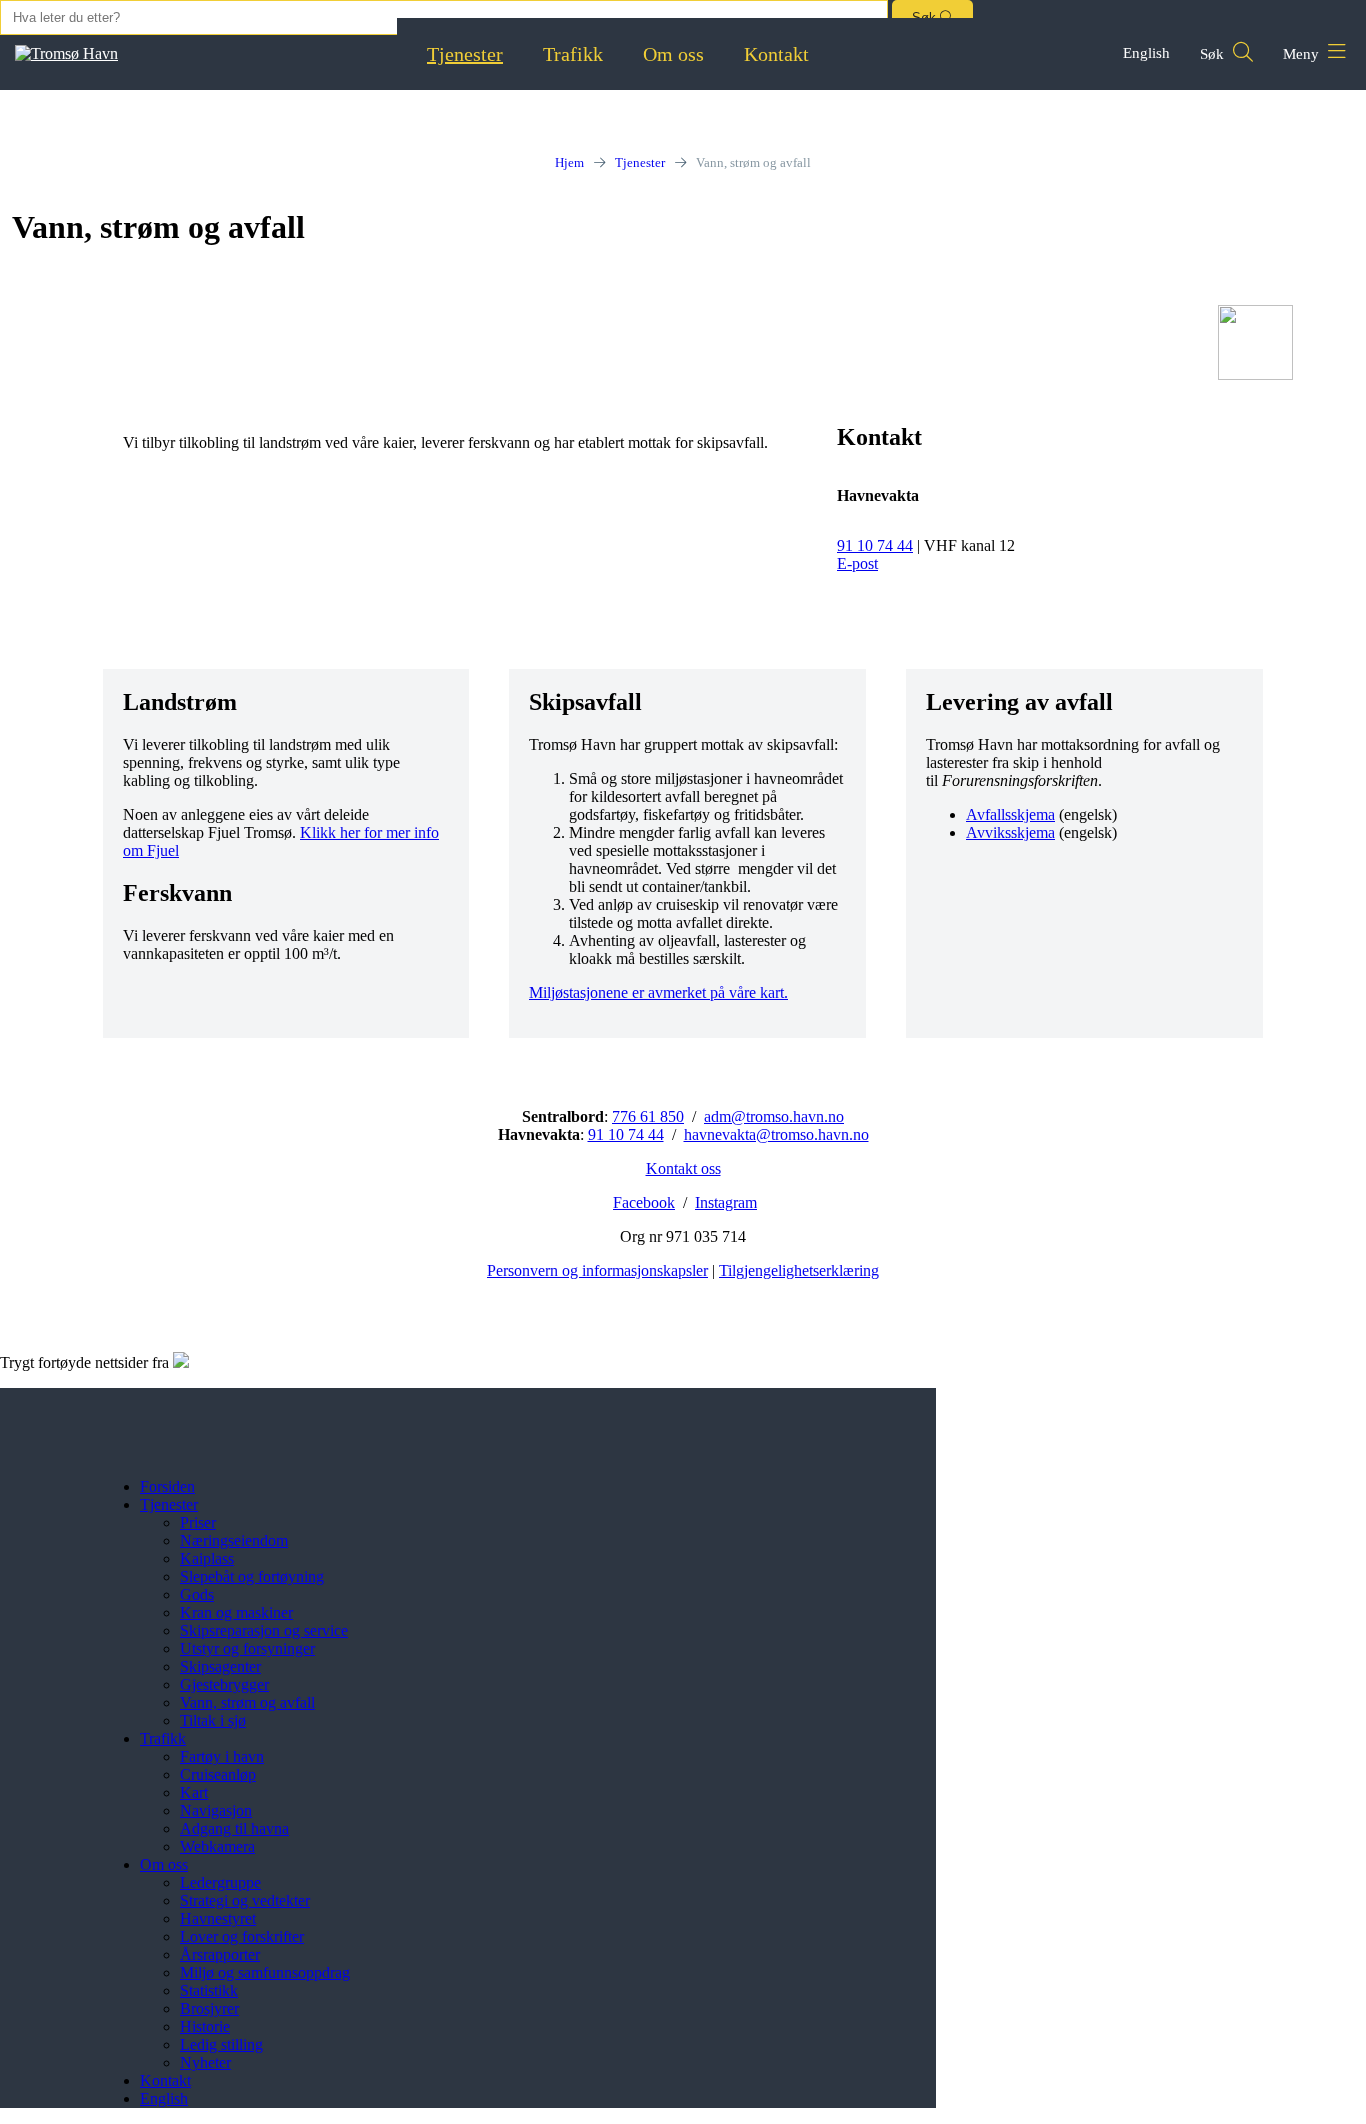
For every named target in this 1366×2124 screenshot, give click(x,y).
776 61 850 (648, 1116)
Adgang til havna (234, 1828)
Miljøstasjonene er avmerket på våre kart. (658, 992)
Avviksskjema (1010, 832)
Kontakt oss (683, 1168)
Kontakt (776, 54)
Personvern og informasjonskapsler (597, 1270)
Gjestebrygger (224, 1684)
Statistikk (209, 1990)
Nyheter (205, 2062)
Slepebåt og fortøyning (252, 1576)
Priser (198, 1522)
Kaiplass (207, 1558)
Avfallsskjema (1010, 814)
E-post (857, 563)
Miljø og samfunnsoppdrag (265, 1972)
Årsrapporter (220, 1954)
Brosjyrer (209, 2008)
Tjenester (465, 54)
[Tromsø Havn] (66, 53)
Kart (194, 1792)
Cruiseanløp (218, 1774)
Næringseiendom (234, 1540)
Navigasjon (216, 1810)
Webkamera (217, 1846)
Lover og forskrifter (242, 1936)
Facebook (644, 1202)
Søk (1214, 54)
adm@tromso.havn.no (774, 1116)
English (1146, 53)
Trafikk (573, 54)
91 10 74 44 (875, 545)
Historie (205, 2026)
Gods (197, 1594)
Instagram (726, 1202)
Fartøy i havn (222, 1756)
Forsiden (167, 1486)
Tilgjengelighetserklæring (799, 1270)
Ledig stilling (221, 2044)
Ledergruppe (220, 1882)
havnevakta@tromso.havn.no (776, 1134)
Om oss (673, 54)
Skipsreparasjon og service (264, 1630)
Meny (1303, 54)
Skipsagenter (220, 1666)
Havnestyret (218, 1918)
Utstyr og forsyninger (247, 1648)
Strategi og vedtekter (245, 1900)
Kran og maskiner (236, 1612)
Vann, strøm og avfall (247, 1702)
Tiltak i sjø (213, 1720)
